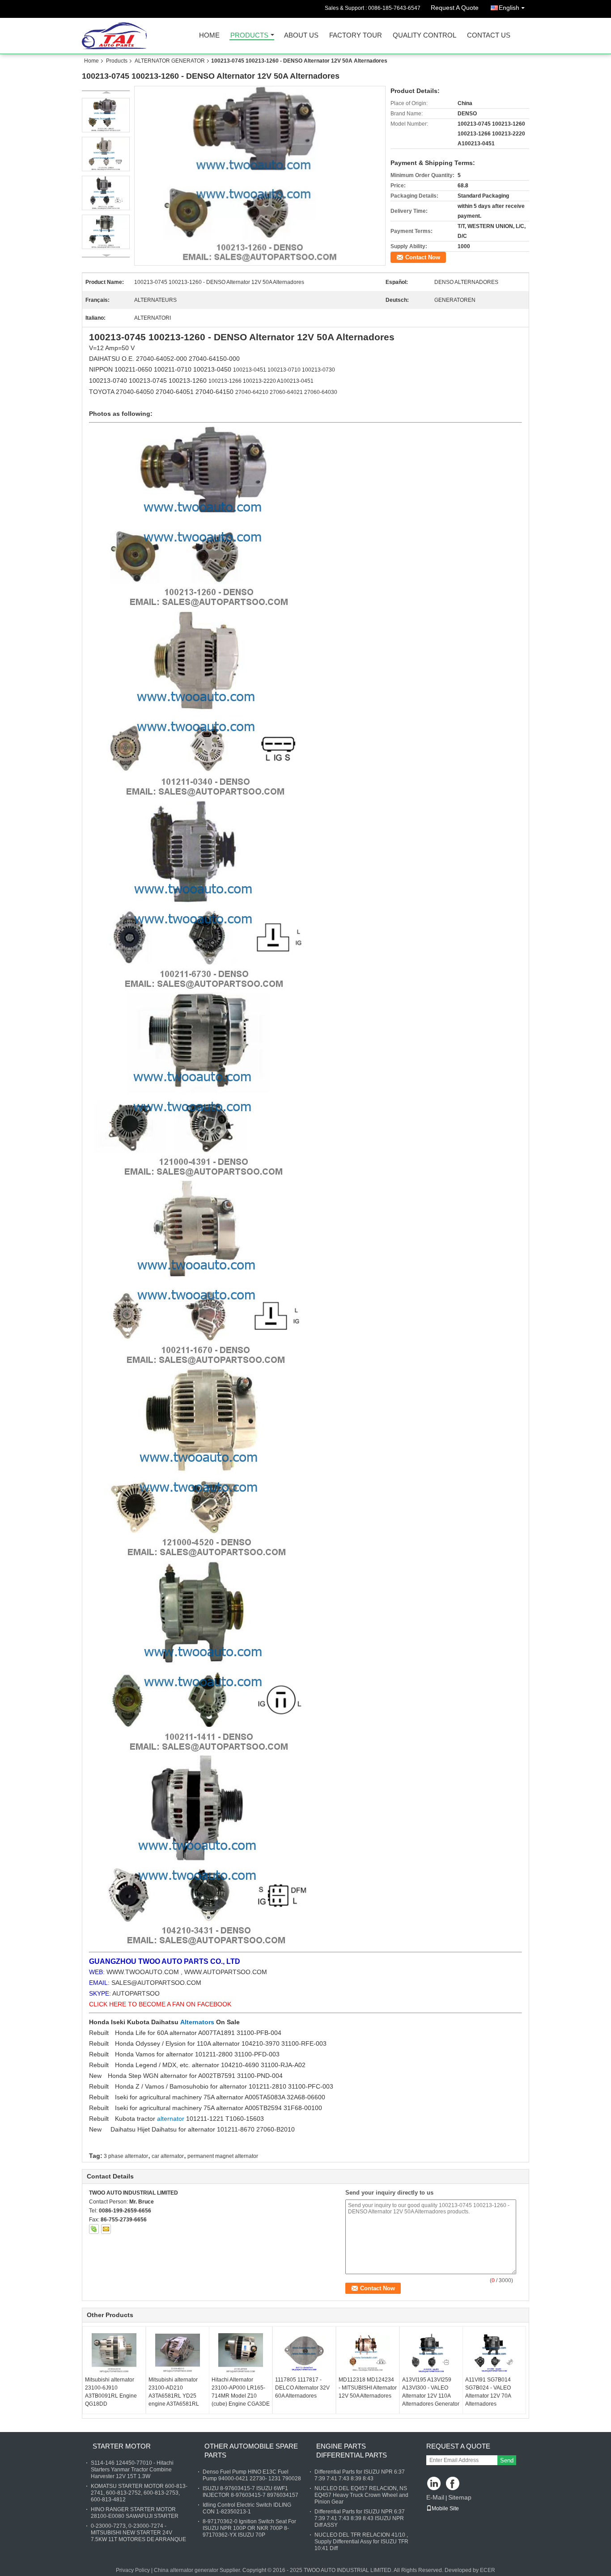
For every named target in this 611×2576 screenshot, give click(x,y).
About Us (301, 36)
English (509, 8)
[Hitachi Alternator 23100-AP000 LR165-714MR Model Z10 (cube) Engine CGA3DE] (241, 2353)
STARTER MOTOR (122, 2446)
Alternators (198, 2022)
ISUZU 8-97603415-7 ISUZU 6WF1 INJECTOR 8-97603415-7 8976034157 (250, 2492)
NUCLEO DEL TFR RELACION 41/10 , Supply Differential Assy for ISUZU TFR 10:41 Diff (361, 2542)
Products (249, 36)
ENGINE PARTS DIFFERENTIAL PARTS (352, 2451)
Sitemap (460, 2497)
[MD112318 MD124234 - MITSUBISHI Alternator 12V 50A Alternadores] (368, 2353)
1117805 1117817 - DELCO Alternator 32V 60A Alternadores (302, 2388)
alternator (172, 2119)
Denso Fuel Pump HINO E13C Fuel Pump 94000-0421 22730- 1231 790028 (252, 2475)
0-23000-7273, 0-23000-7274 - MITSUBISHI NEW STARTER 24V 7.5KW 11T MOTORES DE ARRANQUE (138, 2533)
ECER (488, 2570)
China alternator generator (186, 2570)
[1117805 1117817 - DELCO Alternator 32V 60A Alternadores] (304, 2353)
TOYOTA (102, 392)
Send (507, 2460)
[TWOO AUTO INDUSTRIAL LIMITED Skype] (94, 2229)
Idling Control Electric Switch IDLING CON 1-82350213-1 (247, 2508)
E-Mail (435, 2497)
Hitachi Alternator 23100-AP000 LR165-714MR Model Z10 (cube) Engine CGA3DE (241, 2392)
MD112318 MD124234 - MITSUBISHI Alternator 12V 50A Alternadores (368, 2388)
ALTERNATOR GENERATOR (170, 61)
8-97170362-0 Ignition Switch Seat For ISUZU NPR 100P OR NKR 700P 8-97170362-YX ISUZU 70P (249, 2528)
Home (209, 36)
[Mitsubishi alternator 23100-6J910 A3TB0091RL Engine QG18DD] (114, 2353)
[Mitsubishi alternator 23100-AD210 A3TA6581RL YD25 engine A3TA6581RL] (178, 2353)
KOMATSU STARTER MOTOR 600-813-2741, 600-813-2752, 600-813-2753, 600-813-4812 (139, 2493)
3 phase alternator (126, 2156)
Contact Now (423, 257)
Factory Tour (356, 36)
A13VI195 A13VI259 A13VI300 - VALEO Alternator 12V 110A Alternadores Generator (431, 2392)
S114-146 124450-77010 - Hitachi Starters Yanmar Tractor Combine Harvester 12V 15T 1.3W (132, 2470)
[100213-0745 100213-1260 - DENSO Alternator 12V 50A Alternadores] (260, 176)
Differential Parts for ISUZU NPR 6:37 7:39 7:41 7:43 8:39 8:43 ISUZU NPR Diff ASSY (360, 2518)
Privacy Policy (133, 2570)
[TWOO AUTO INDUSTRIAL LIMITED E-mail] (106, 2229)
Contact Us (489, 36)
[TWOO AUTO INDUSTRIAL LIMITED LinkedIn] (434, 2484)
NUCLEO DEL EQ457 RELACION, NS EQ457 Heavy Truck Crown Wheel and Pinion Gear (361, 2495)
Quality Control (424, 36)
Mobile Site (445, 2508)
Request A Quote (455, 8)
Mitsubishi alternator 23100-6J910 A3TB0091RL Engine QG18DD (111, 2392)
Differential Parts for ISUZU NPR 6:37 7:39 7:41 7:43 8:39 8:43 (360, 2475)
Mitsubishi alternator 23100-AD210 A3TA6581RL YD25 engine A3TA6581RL (174, 2392)
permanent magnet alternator (223, 2156)
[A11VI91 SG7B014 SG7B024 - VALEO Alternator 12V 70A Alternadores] (494, 2353)
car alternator (168, 2156)
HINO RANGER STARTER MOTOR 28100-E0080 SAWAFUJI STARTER (135, 2513)
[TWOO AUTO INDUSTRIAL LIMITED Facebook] (453, 2484)
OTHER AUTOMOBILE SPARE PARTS (251, 2451)
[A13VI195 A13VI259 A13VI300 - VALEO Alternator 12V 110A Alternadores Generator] (431, 2353)
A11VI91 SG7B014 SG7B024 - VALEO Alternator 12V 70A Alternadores (488, 2392)
